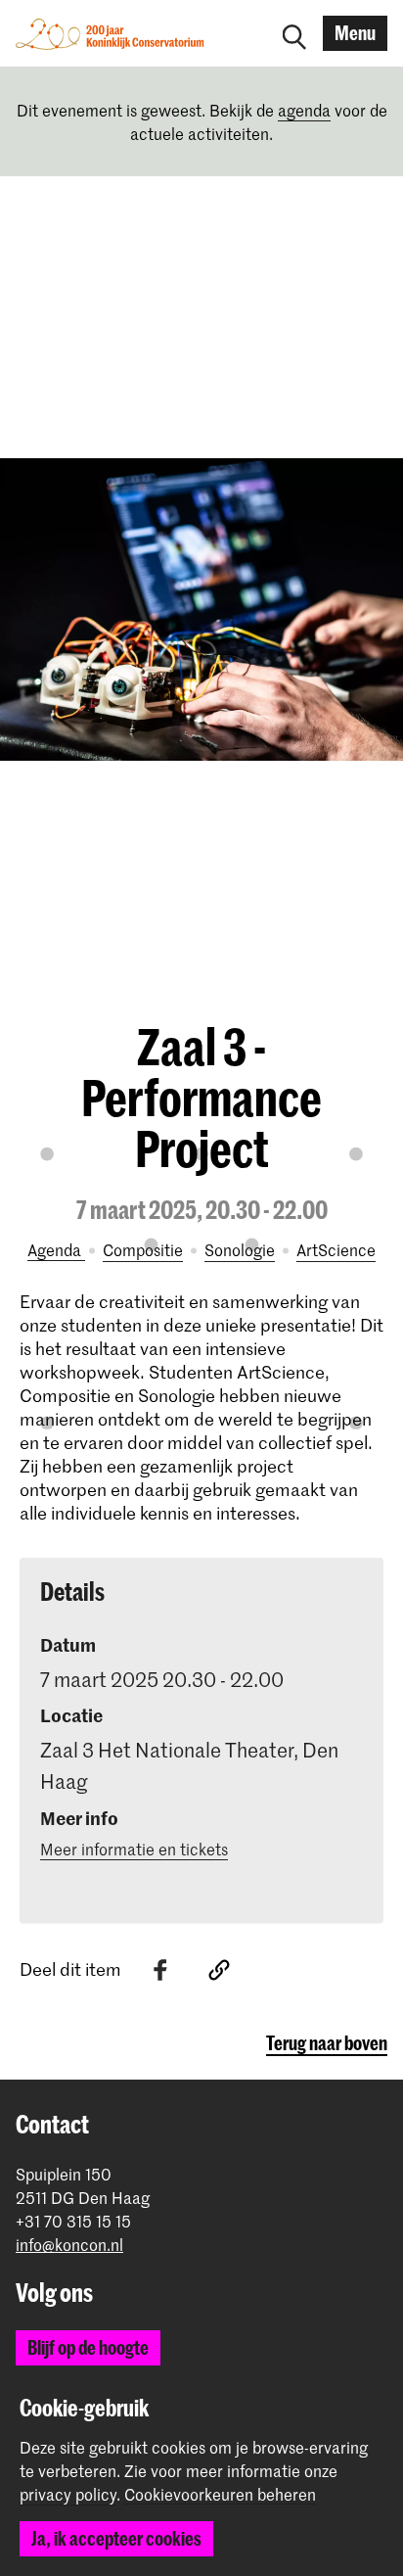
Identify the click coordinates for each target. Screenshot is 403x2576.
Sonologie (240, 1249)
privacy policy (68, 2494)
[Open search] (294, 33)
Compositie (143, 1249)
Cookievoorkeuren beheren (220, 2495)
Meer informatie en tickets (134, 1849)
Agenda (56, 1249)
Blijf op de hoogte (88, 2347)
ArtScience (336, 1249)
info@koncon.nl (69, 2245)
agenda (304, 110)
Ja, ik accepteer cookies (116, 2538)
